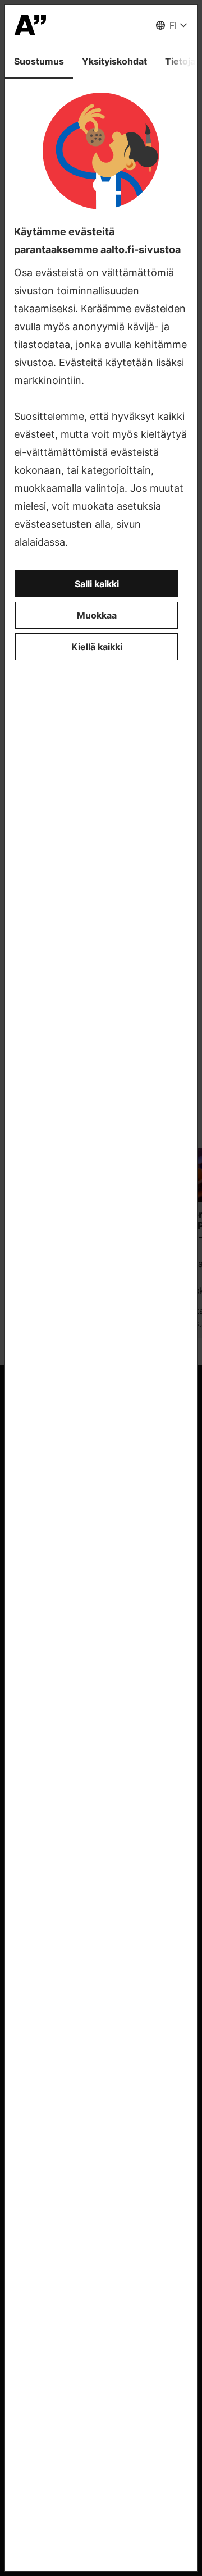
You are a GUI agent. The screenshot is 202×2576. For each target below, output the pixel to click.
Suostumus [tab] (39, 61)
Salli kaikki (97, 584)
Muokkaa (97, 615)
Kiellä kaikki (97, 647)
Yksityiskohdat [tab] (114, 61)
